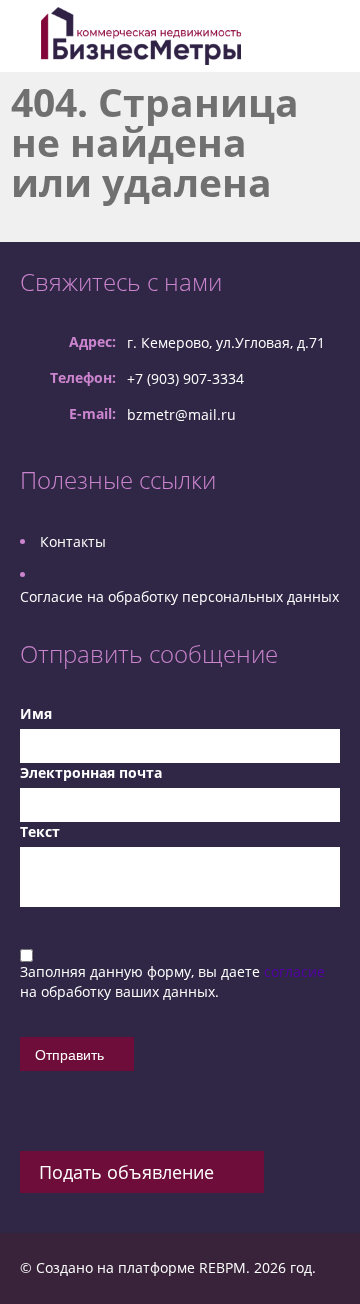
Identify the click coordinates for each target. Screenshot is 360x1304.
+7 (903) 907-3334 (185, 378)
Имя (36, 713)
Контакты (73, 541)
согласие (294, 971)
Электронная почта (91, 772)
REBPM (222, 1267)
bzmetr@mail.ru (181, 414)
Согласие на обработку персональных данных (179, 596)
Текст (40, 831)
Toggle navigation (25, 36)
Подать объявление (126, 1172)
